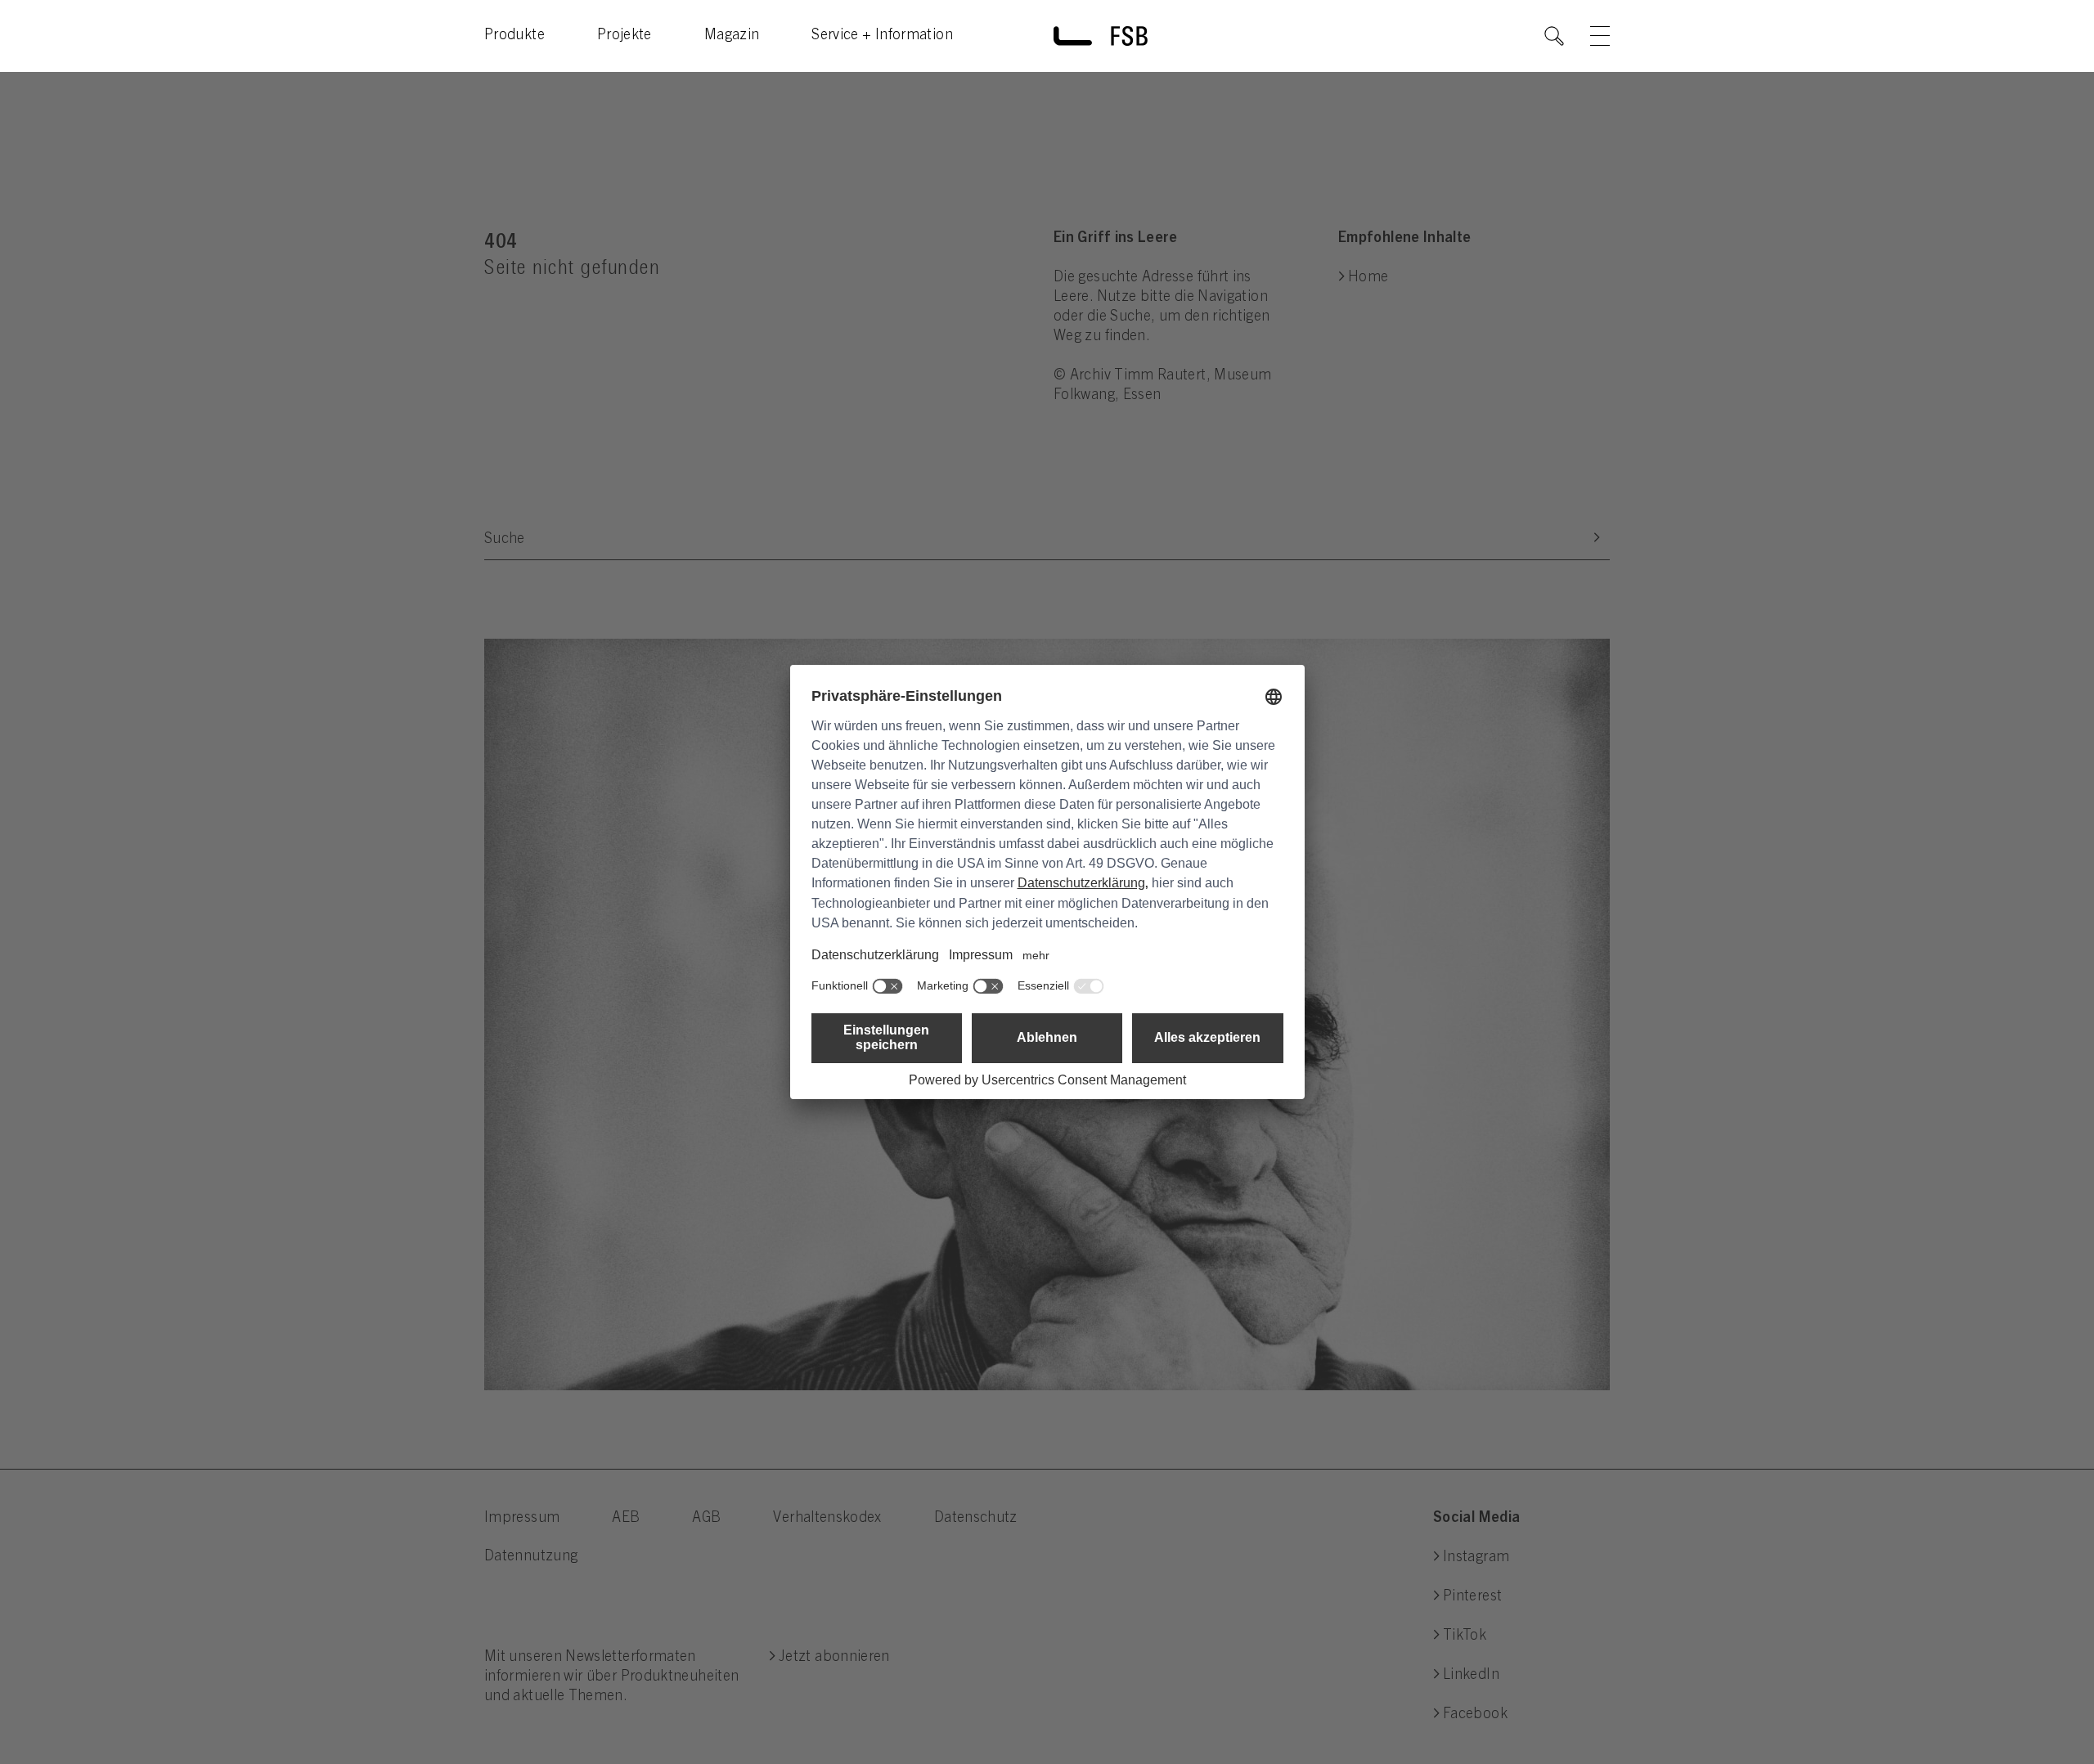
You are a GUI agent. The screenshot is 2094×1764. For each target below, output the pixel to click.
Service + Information (882, 36)
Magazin (732, 36)
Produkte (515, 36)
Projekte (625, 36)
